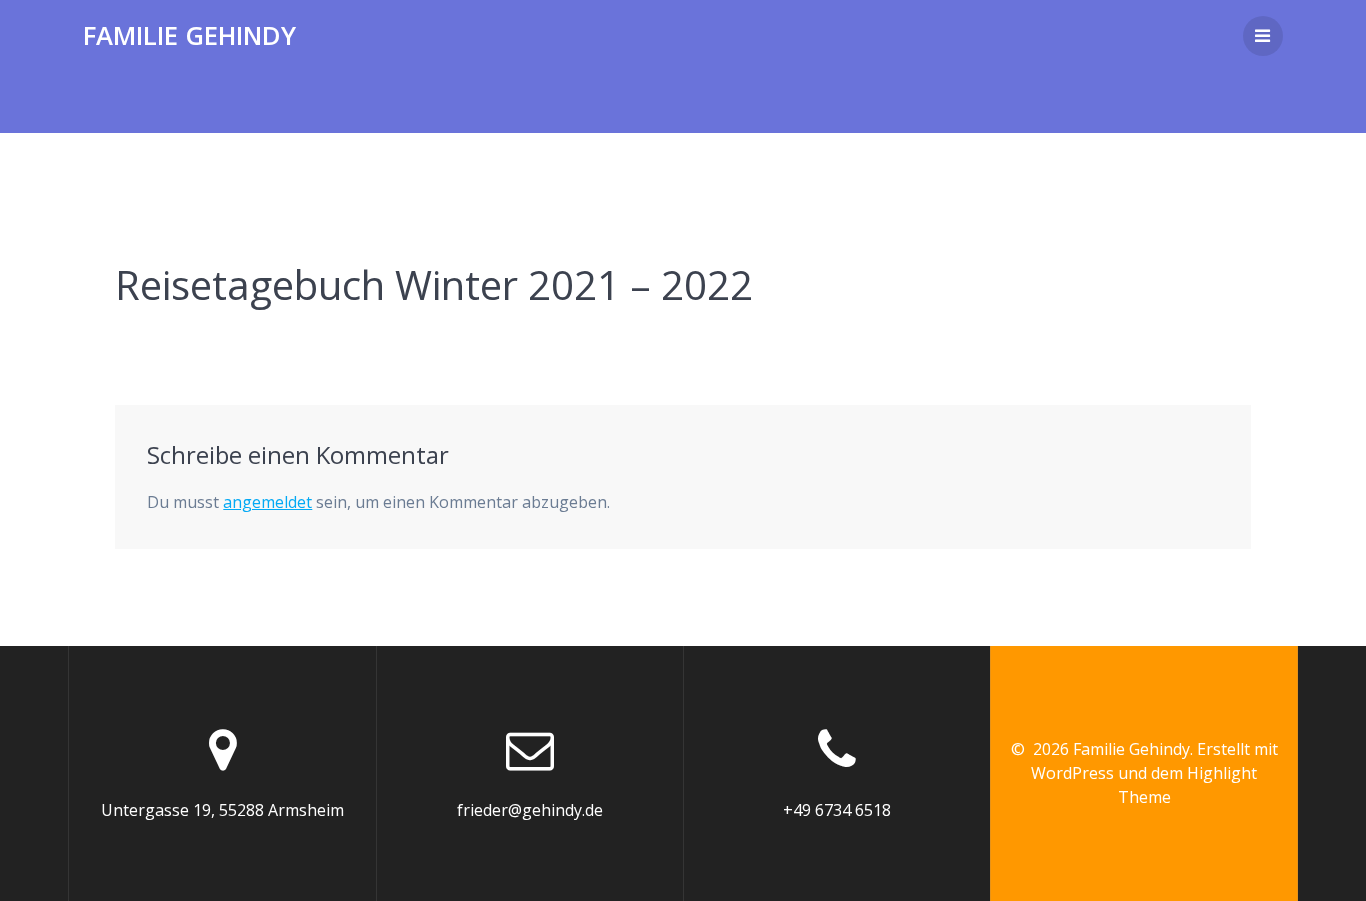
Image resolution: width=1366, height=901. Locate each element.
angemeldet (267, 502)
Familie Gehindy (189, 36)
